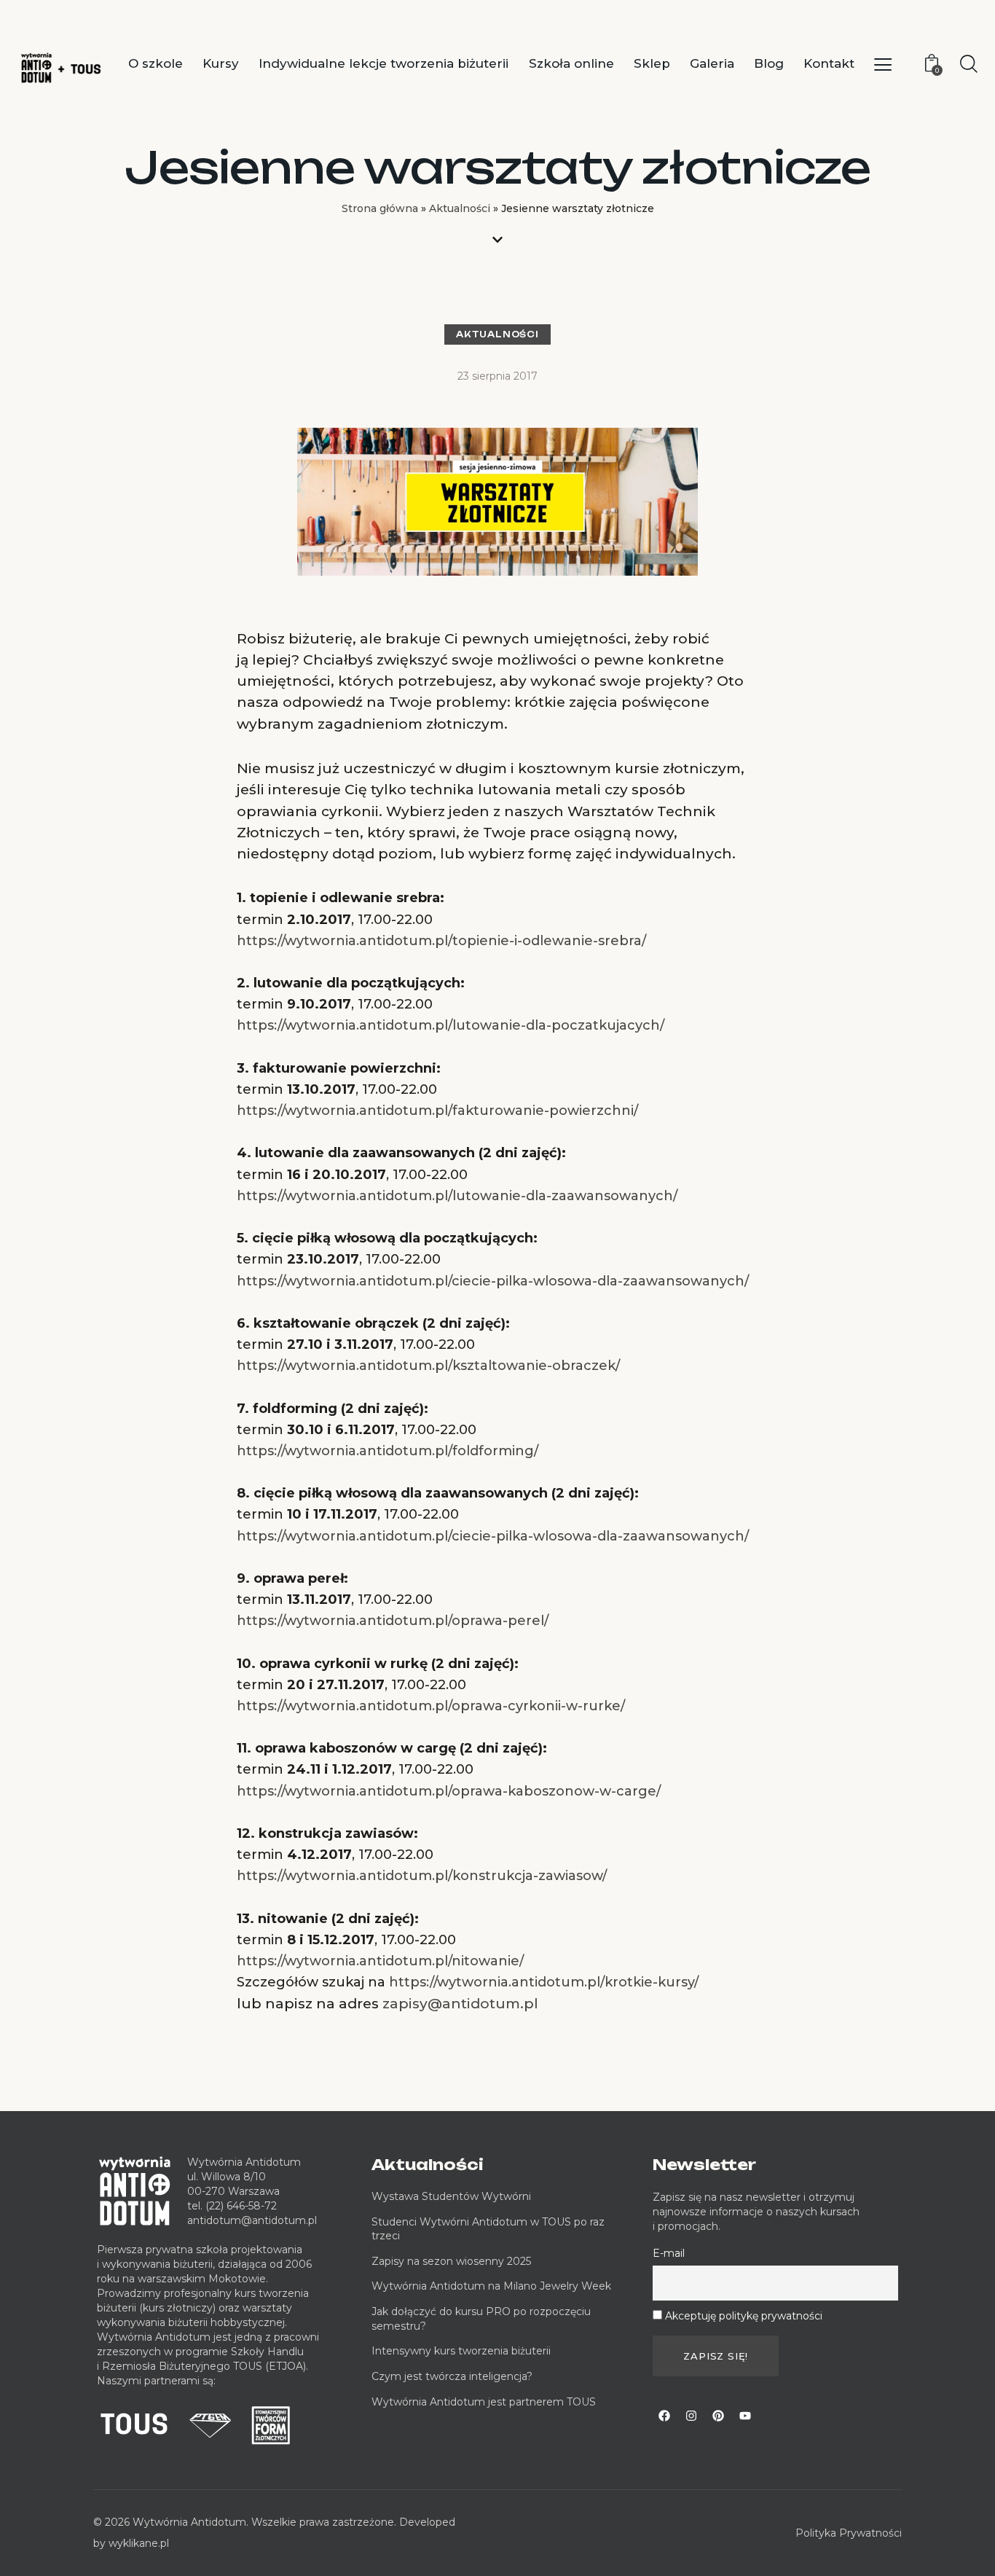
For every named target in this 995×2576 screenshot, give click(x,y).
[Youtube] (745, 2416)
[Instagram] (691, 2416)
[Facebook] (664, 2416)
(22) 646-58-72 (241, 2206)
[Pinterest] (718, 2416)
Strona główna (380, 208)
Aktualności (460, 208)
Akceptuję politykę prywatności (744, 2316)
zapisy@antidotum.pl (460, 2004)
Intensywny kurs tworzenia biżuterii (463, 2351)
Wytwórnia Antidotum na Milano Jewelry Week (491, 2286)
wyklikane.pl (139, 2543)
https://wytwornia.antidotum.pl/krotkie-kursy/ (544, 1982)
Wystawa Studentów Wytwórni (451, 2196)
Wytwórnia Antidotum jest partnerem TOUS (484, 2402)
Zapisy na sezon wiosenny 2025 (451, 2261)
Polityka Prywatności (849, 2533)
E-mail (669, 2253)
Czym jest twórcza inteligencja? (452, 2376)
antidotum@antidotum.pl (252, 2220)
